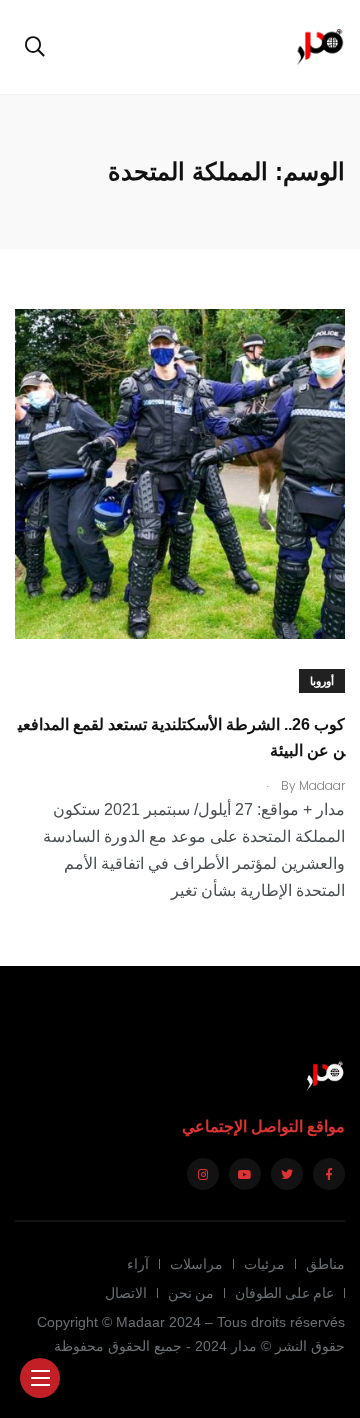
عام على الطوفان (284, 1293)
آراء (138, 1264)
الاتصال (126, 1293)
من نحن (191, 1293)
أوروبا (322, 681)
